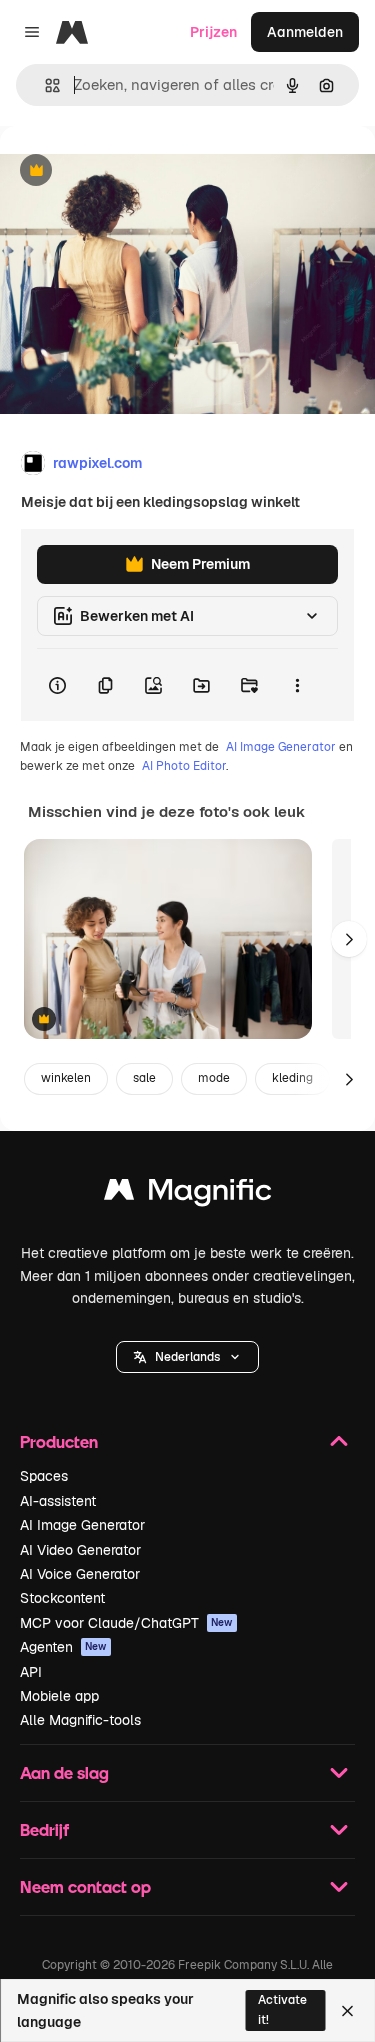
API (31, 1672)
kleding (292, 1078)
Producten (59, 1441)
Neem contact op (85, 1886)
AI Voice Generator (80, 1574)
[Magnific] (188, 1194)
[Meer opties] (297, 685)
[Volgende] (349, 939)
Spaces (44, 1476)
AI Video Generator (80, 1550)
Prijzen (213, 32)
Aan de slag (64, 1772)
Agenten (63, 1647)
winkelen (66, 1078)
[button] (187, 1357)
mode (214, 1078)
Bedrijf (44, 1829)
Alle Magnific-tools (80, 1720)
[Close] (347, 2011)
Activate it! (282, 2009)
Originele (131, 171)
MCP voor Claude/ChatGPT (126, 1623)
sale (144, 1078)
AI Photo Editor (184, 766)
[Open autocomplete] (44, 85)
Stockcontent (62, 1598)
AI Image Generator (281, 747)
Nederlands (187, 1357)
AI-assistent (58, 1501)
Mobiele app (59, 1696)
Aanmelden (305, 32)
